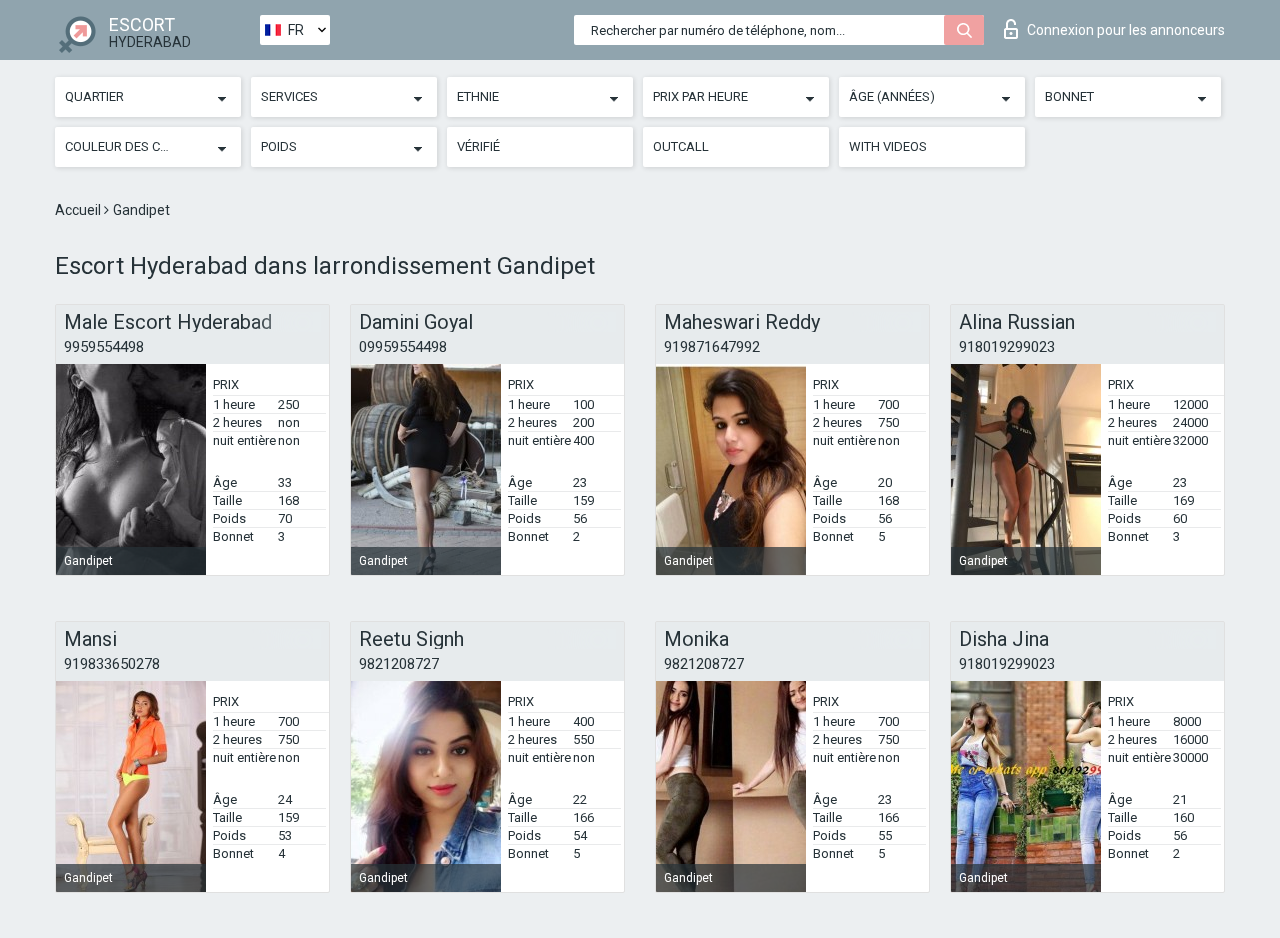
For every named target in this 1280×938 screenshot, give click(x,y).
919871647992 (712, 347)
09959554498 (403, 347)
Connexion (1126, 30)
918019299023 (1007, 347)
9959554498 (104, 347)
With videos (888, 146)
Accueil (79, 210)
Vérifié (478, 146)
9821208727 (399, 664)
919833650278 (112, 664)
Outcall (681, 146)
